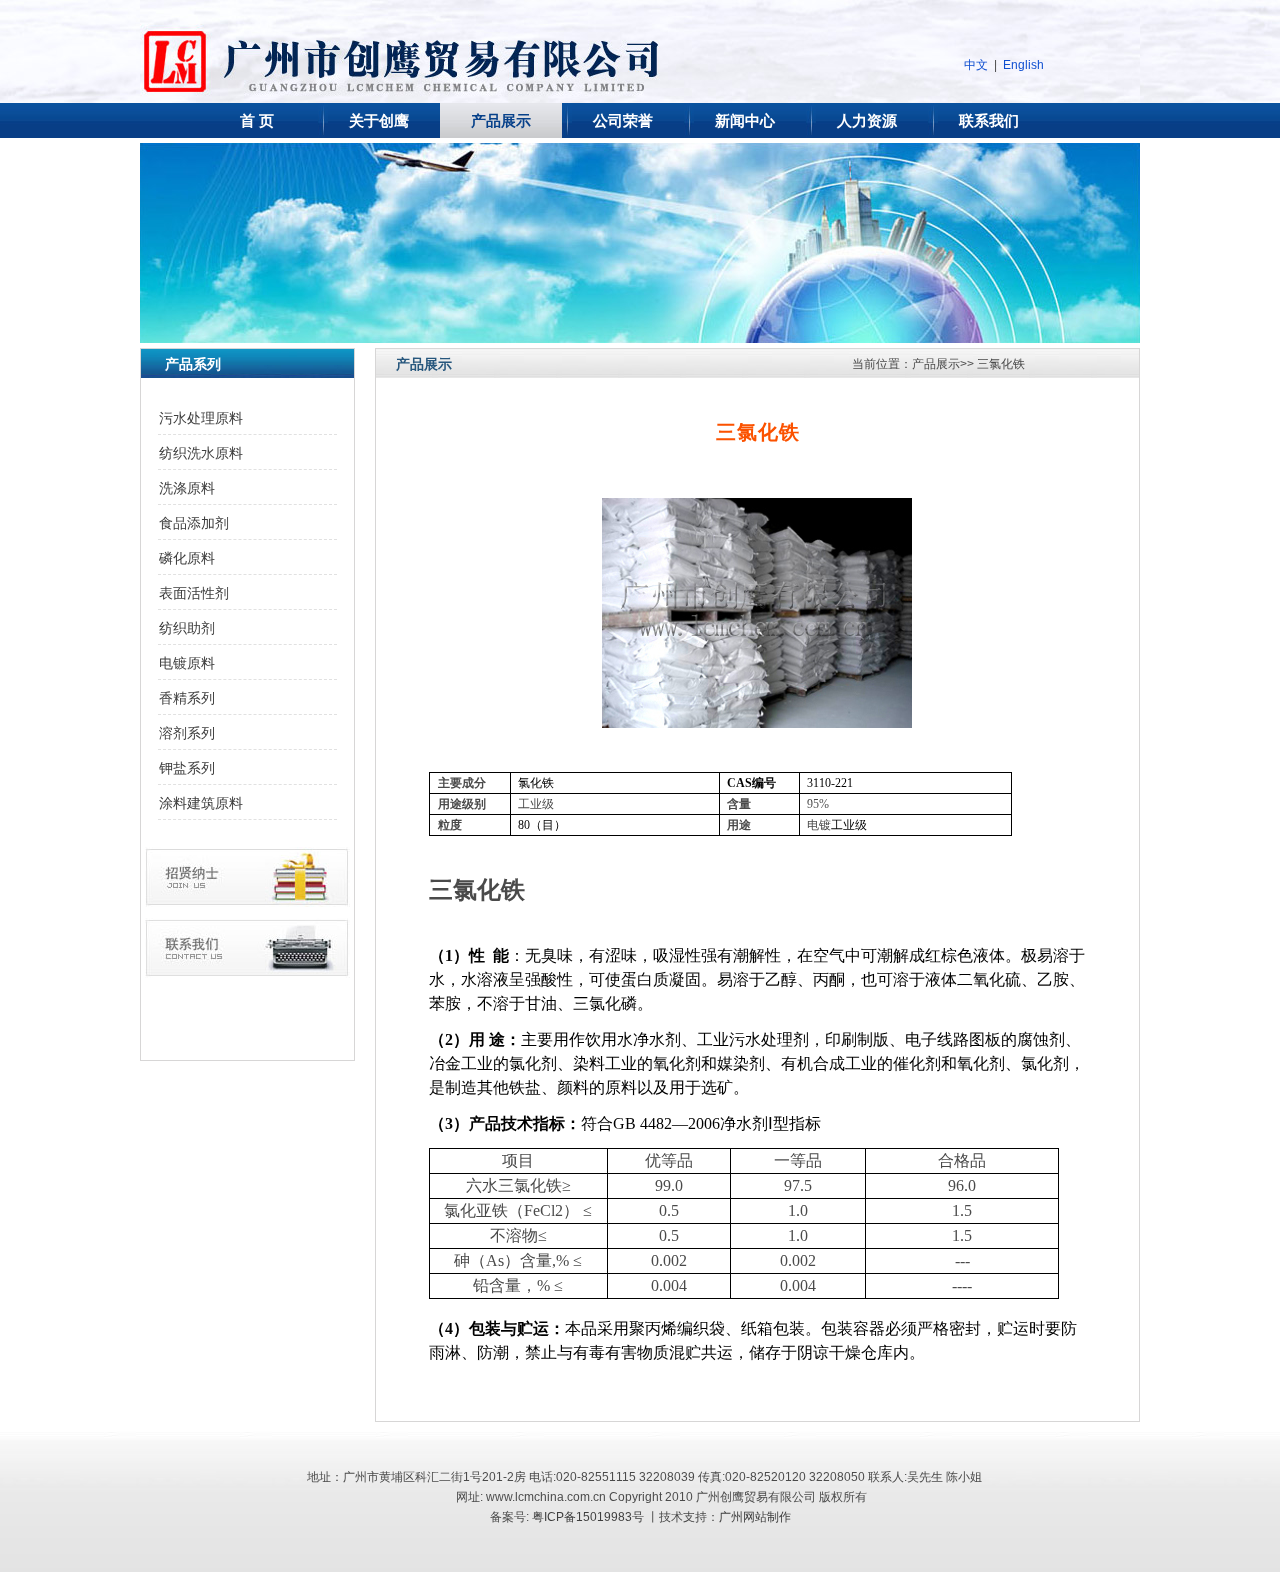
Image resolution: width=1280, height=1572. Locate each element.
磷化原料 (187, 558)
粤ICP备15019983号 (588, 1517)
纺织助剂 (187, 628)
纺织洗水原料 (201, 453)
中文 (976, 65)
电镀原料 (187, 663)
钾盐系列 (187, 768)
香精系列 (187, 698)
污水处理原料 (201, 418)
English (1023, 65)
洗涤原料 (187, 488)
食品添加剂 (194, 523)
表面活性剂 (194, 593)
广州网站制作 (755, 1517)
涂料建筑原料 (201, 803)
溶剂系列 (187, 733)
